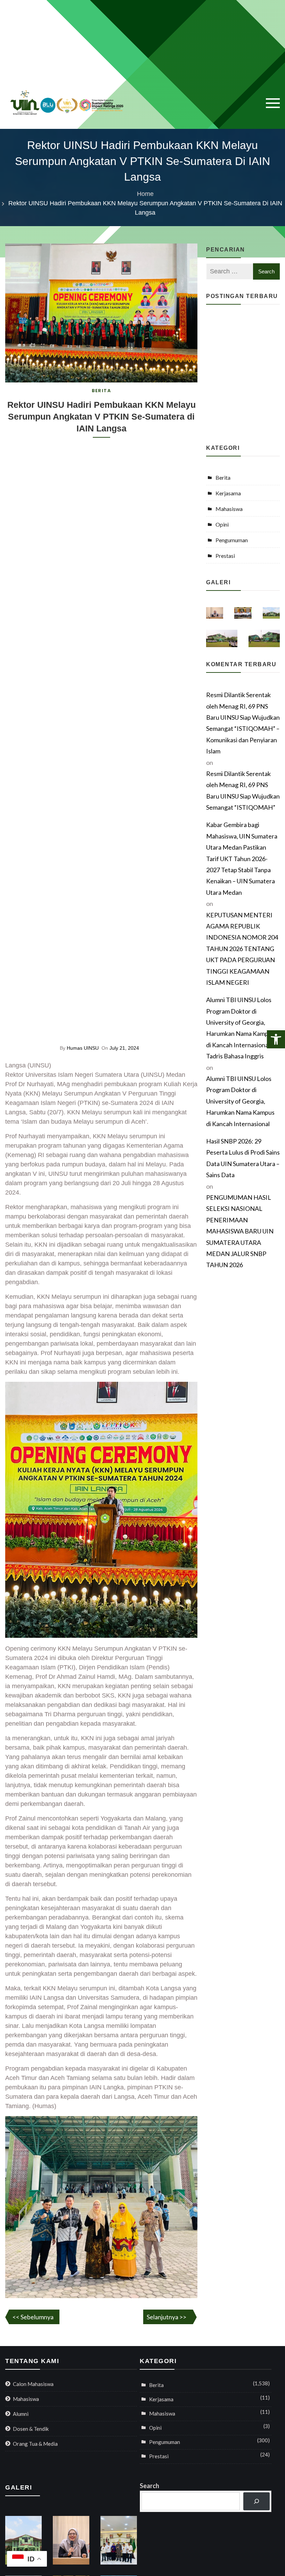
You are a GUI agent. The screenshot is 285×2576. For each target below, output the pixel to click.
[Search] (256, 2501)
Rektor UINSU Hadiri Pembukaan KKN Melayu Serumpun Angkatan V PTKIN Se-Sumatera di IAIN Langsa (101, 416)
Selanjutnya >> (166, 2317)
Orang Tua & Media (35, 2444)
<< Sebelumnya (33, 2317)
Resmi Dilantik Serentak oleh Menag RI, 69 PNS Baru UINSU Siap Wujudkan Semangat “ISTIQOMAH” (243, 790)
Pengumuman (232, 540)
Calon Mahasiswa (33, 2384)
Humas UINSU (83, 1048)
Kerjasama (228, 493)
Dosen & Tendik (31, 2429)
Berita (101, 391)
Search (149, 2486)
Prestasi (225, 556)
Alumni (21, 2414)
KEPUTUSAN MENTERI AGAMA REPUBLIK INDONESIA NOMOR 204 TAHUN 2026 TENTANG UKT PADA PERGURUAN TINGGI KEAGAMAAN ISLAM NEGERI (242, 949)
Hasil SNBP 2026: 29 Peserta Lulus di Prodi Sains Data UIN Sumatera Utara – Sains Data (243, 1158)
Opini (222, 524)
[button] (276, 1039)
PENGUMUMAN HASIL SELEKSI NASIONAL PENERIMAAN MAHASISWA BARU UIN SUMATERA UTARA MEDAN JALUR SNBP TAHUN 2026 (240, 1231)
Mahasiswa (229, 509)
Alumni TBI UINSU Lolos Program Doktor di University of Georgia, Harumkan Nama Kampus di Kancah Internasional (240, 1101)
